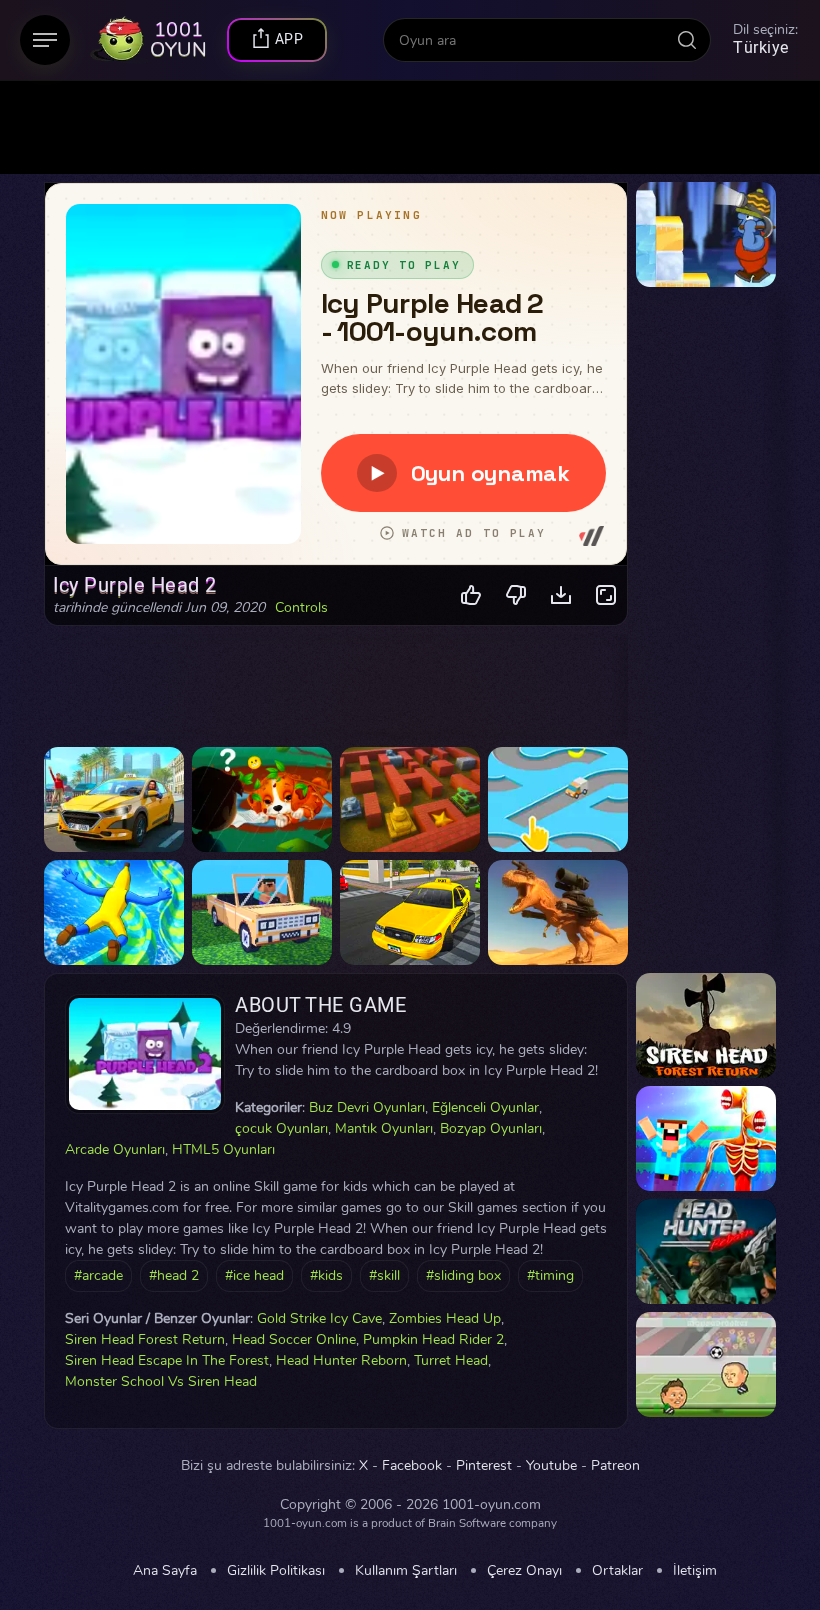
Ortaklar (617, 1571)
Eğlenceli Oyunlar (485, 1107)
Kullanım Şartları (406, 1571)
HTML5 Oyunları (223, 1149)
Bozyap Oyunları (491, 1128)
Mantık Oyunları (384, 1128)
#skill (384, 1275)
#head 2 (174, 1275)
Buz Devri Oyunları (367, 1107)
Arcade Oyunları (115, 1149)
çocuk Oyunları (281, 1128)
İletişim (695, 1571)
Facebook (412, 1466)
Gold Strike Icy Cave (319, 1318)
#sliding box (463, 1275)
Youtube (551, 1466)
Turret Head (451, 1360)
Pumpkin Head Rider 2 (433, 1339)
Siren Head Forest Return (145, 1339)
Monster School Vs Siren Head (161, 1381)
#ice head (254, 1275)
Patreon (615, 1466)
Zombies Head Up (445, 1318)
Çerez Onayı (524, 1571)
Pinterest (484, 1466)
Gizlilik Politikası (276, 1571)
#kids (326, 1275)
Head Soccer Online (294, 1339)
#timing (550, 1275)
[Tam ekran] (606, 595)
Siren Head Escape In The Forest (167, 1360)
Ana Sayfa (165, 1571)
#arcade (98, 1275)
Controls (301, 608)
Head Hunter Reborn (341, 1360)
